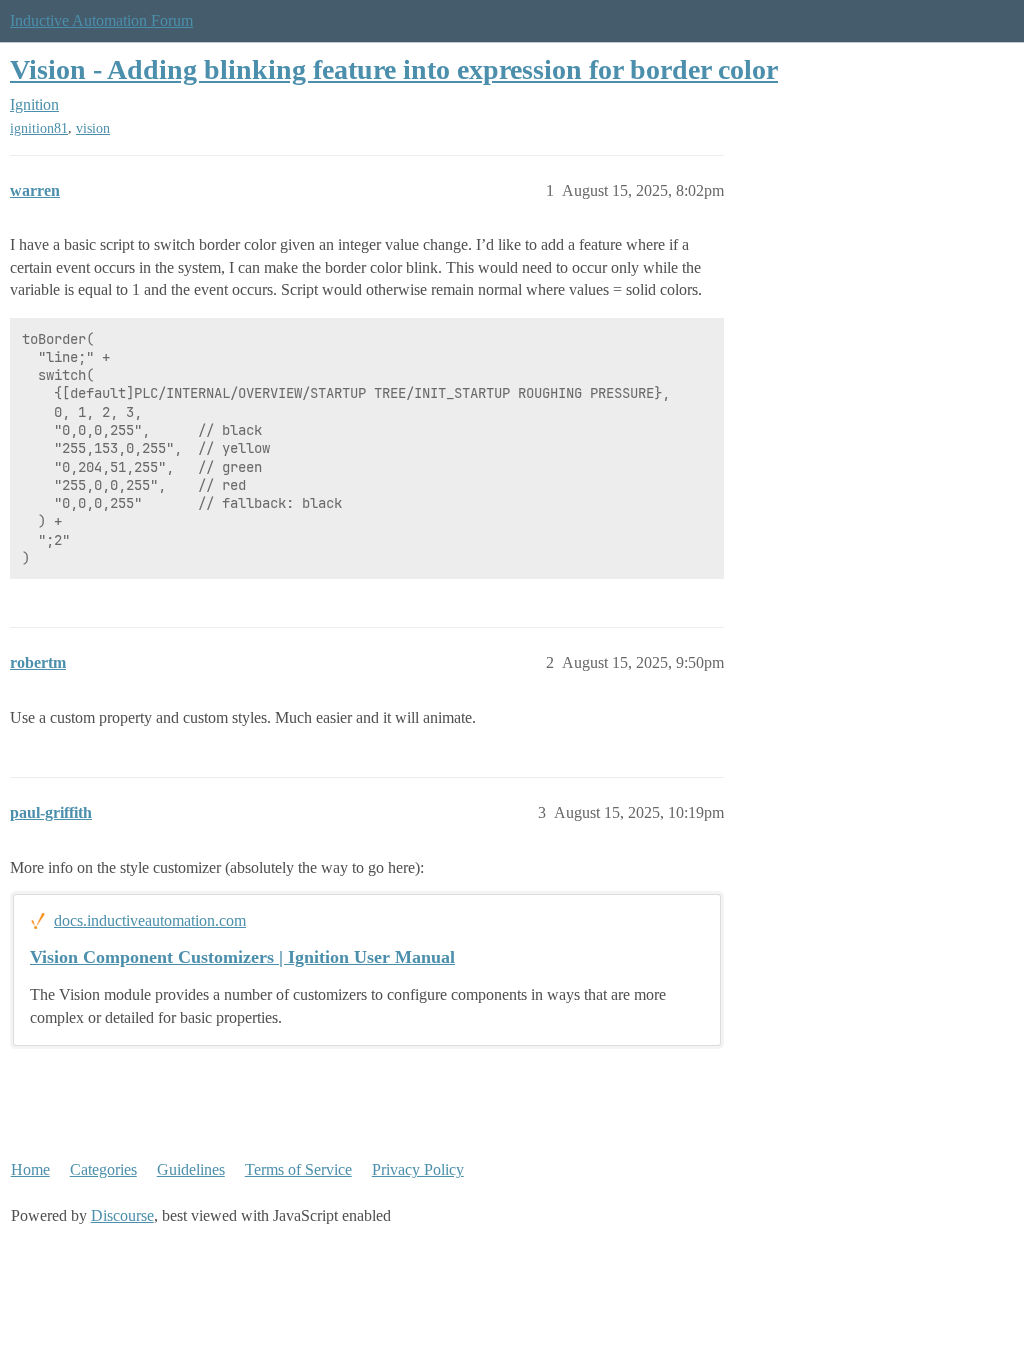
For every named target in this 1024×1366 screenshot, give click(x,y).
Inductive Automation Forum (101, 20)
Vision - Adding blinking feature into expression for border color (394, 69)
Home (30, 1169)
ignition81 (39, 128)
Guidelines (191, 1169)
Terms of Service (298, 1169)
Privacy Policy (418, 1169)
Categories (103, 1169)
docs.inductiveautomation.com (150, 920)
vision (93, 128)
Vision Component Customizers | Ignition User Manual (242, 957)
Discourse (122, 1215)
